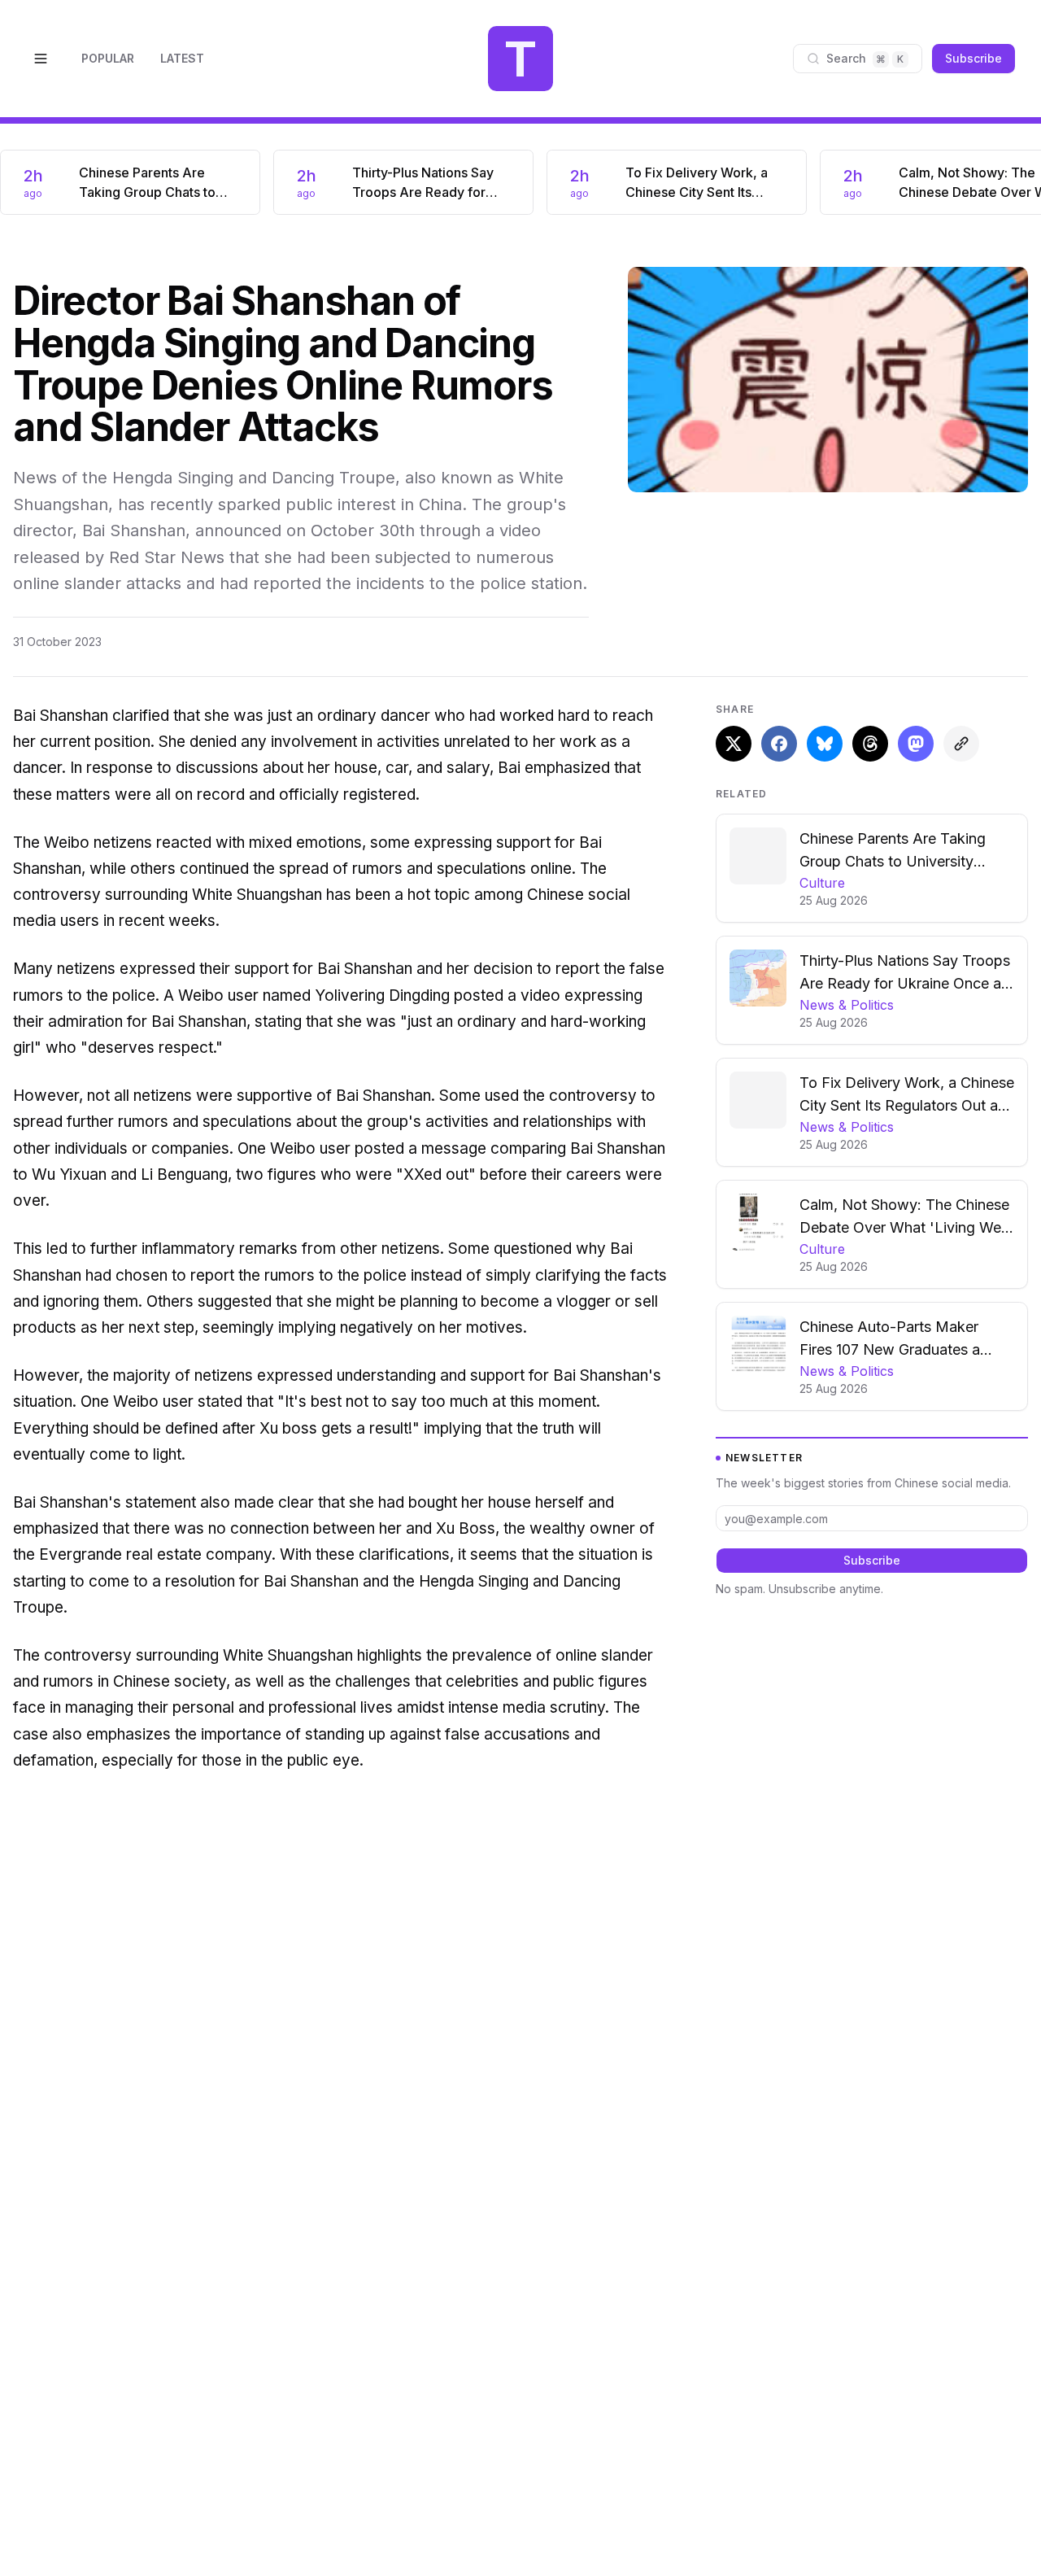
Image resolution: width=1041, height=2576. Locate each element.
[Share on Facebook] (779, 744)
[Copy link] (961, 744)
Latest (182, 58)
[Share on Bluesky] (825, 744)
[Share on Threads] (870, 744)
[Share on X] (734, 744)
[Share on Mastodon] (916, 744)
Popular (108, 58)
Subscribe (973, 58)
